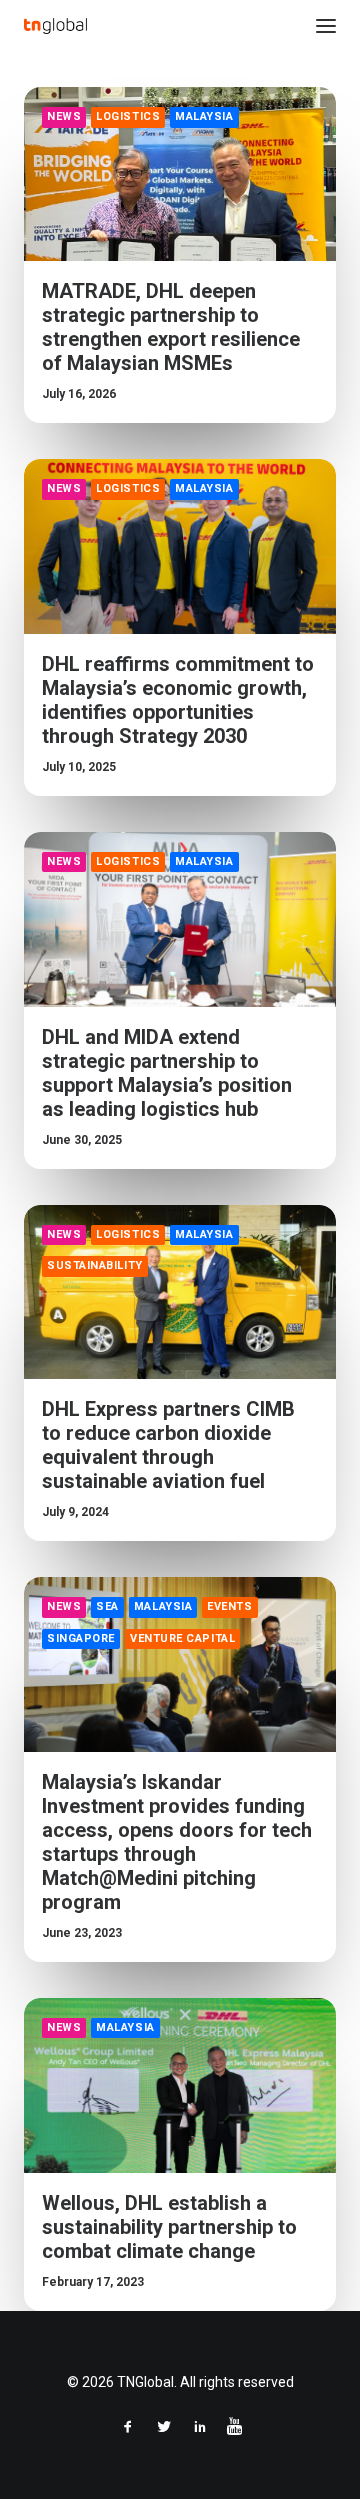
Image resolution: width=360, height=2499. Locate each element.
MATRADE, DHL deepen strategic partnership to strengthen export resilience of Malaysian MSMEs (171, 327)
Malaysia (204, 116)
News (64, 116)
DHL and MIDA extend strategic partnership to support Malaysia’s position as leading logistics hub (167, 1073)
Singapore (81, 1638)
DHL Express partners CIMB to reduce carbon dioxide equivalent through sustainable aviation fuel (168, 1445)
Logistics (128, 116)
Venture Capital (182, 1638)
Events (229, 1606)
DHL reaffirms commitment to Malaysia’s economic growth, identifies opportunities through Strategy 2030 (178, 700)
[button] (326, 26)
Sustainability (95, 1265)
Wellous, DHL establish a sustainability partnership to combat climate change (169, 2227)
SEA (107, 1606)
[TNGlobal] (55, 26)
